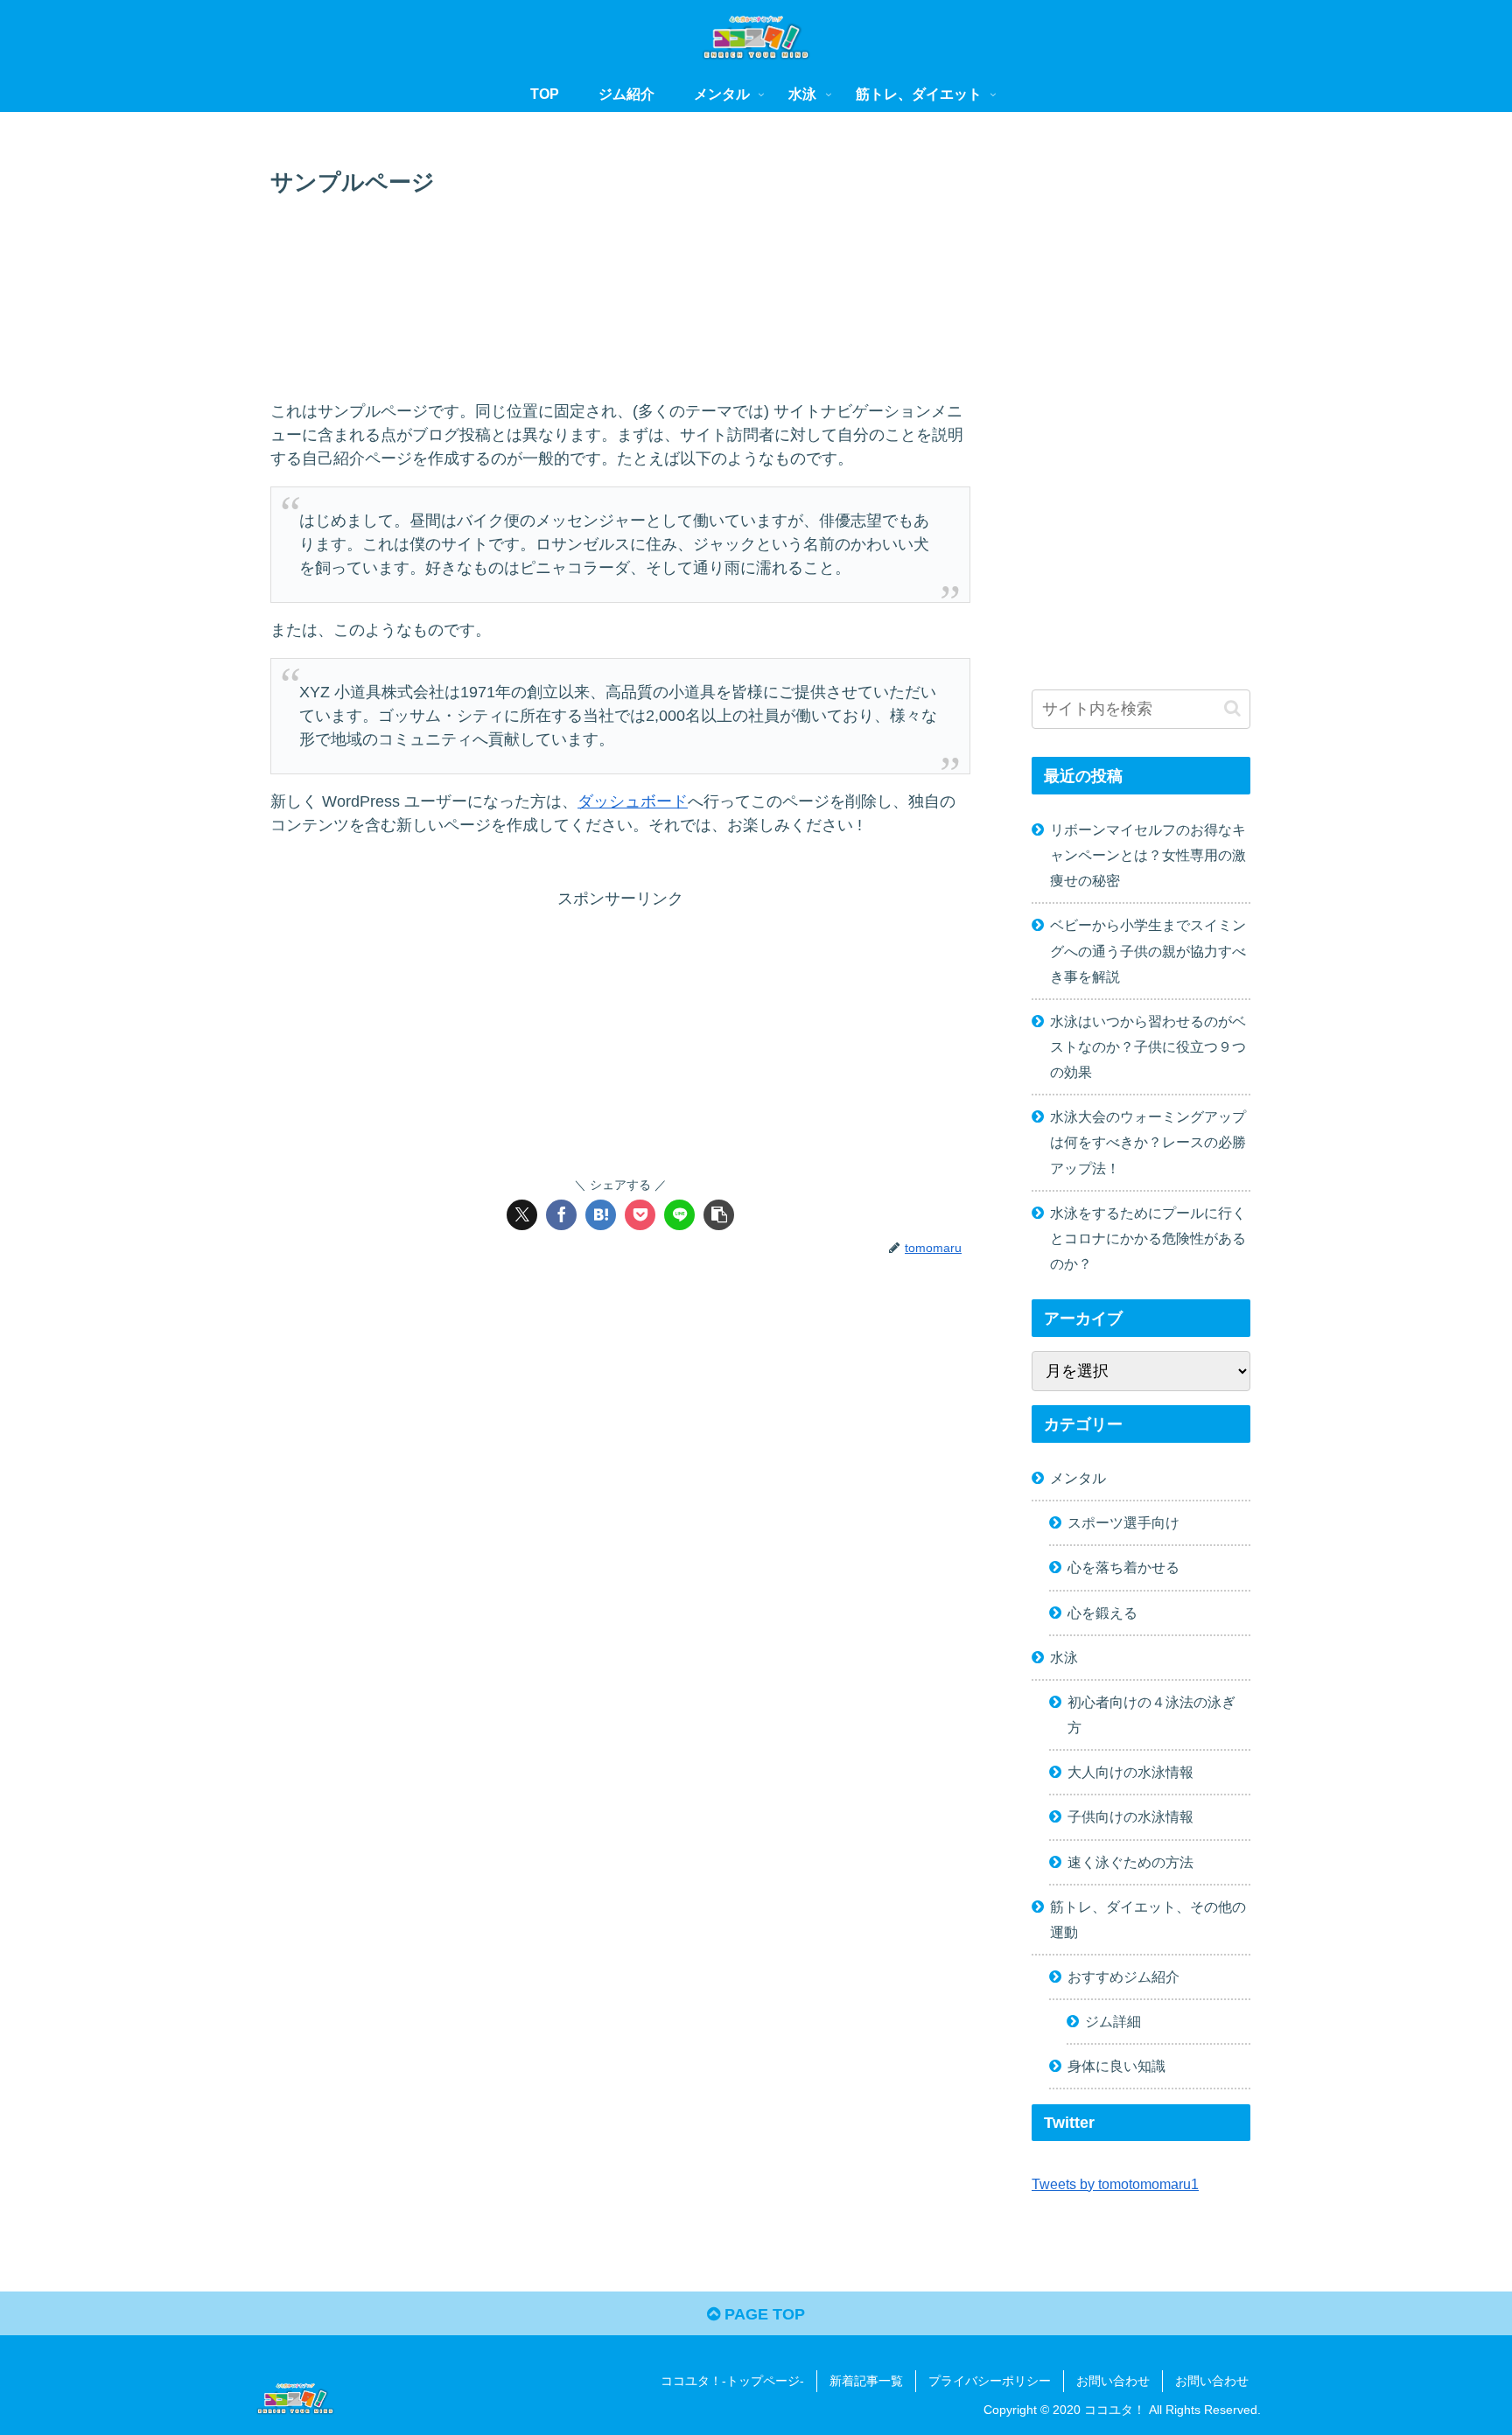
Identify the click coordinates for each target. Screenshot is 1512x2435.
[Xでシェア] (522, 1215)
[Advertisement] (620, 250)
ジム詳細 (1113, 2021)
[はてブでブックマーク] (601, 1215)
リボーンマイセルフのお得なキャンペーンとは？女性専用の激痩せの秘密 (1148, 855)
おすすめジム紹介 (1123, 1977)
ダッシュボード (633, 801)
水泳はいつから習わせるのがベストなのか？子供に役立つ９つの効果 (1148, 1046)
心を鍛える (1102, 1613)
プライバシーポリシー (990, 2381)
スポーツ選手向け (1123, 1522)
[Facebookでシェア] (561, 1215)
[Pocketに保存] (640, 1215)
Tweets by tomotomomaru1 (1115, 2184)
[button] (719, 1215)
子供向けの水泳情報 (1130, 1816)
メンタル (1078, 1478)
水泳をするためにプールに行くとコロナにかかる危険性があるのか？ (1148, 1238)
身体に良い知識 (1116, 2066)
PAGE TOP (763, 2314)
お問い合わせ (1113, 2381)
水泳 (1064, 1657)
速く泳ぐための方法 (1130, 1862)
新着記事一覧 (866, 2381)
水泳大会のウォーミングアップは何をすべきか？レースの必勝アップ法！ (1148, 1142)
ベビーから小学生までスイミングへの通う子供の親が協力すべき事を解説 (1148, 950)
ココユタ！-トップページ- (732, 2381)
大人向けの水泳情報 (1130, 1772)
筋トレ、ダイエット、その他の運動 (1148, 1919)
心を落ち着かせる (1123, 1567)
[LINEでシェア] (679, 1215)
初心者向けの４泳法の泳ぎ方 (1151, 1714)
